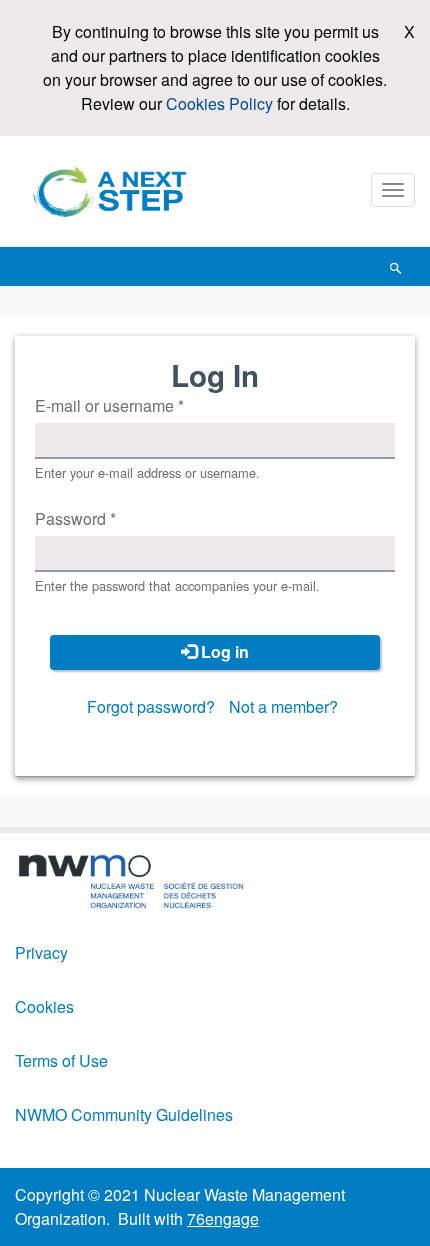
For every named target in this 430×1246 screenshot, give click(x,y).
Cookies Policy (219, 103)
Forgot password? (151, 706)
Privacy (41, 952)
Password (75, 518)
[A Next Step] (115, 191)
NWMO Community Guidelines (124, 1114)
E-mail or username (109, 405)
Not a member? (283, 706)
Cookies (44, 1006)
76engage (223, 1218)
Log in (223, 651)
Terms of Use (61, 1060)
